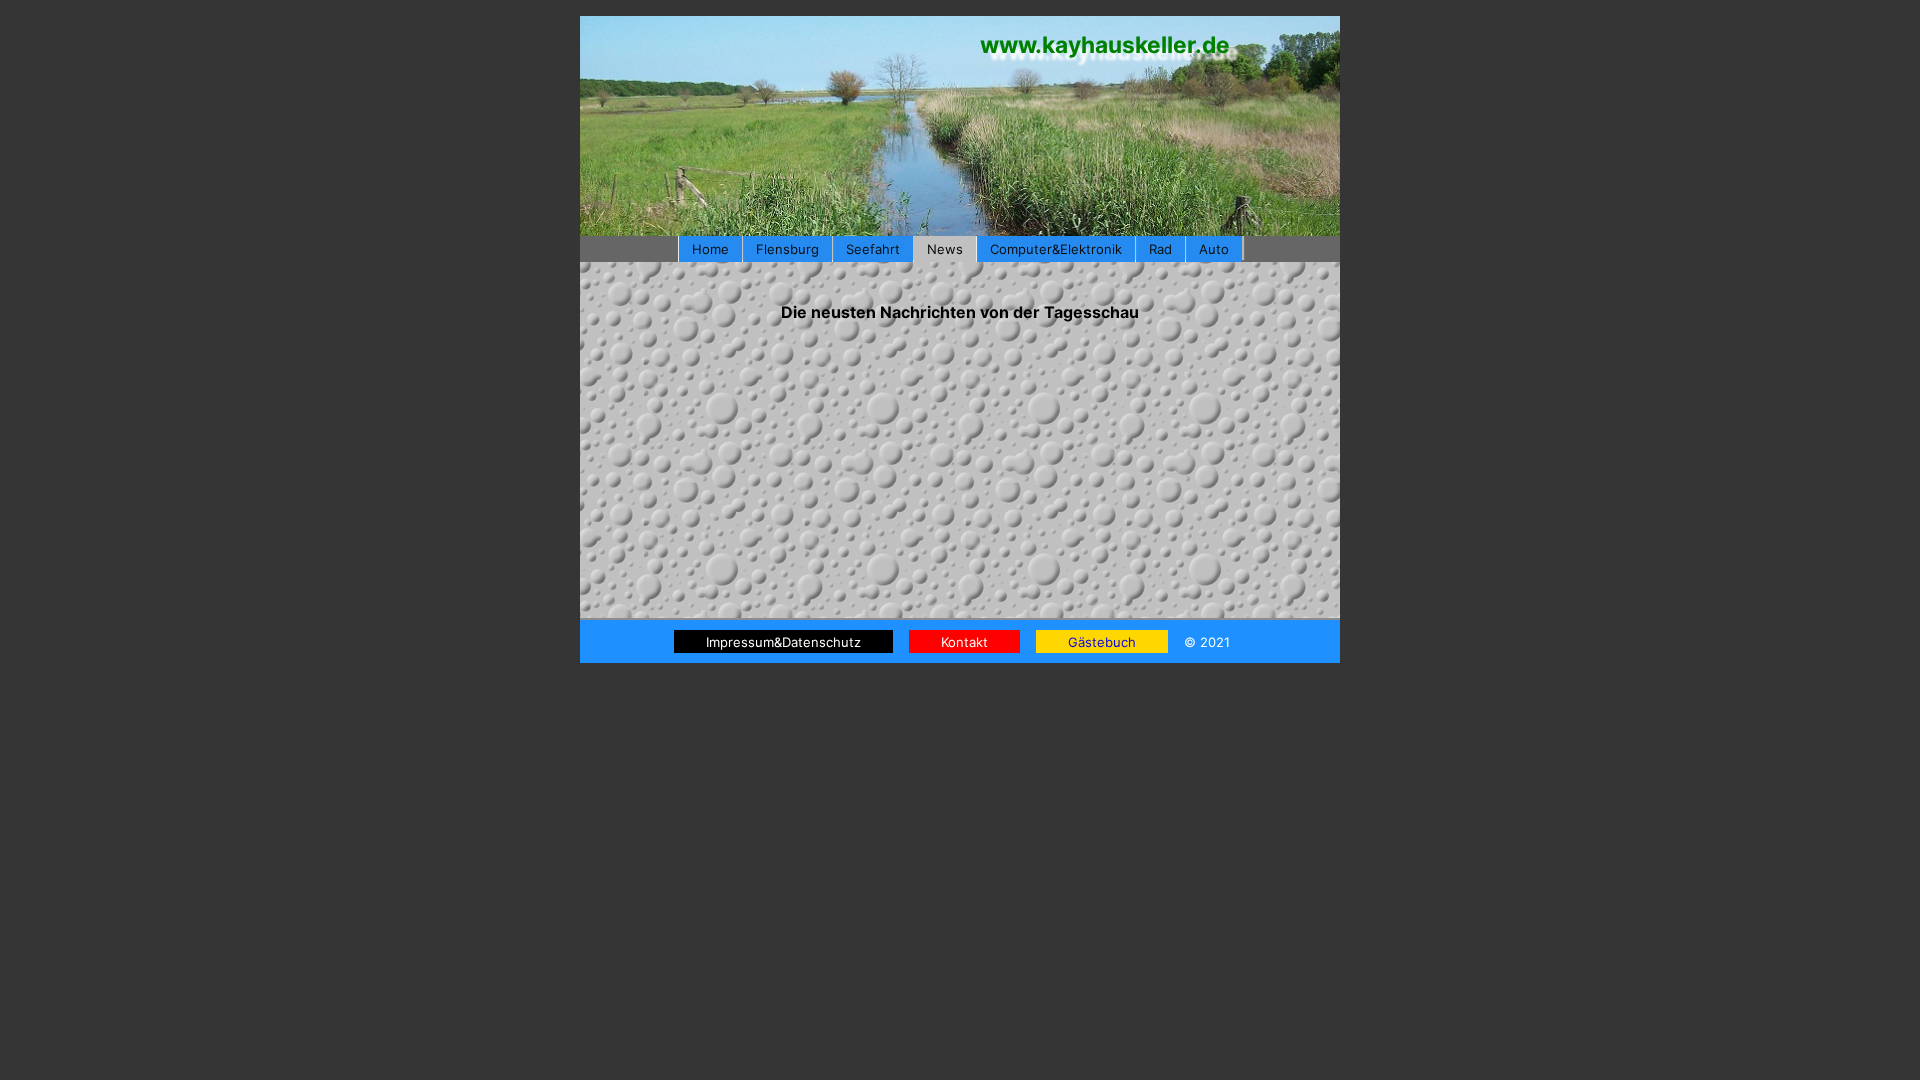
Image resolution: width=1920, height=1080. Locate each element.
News (945, 249)
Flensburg (787, 249)
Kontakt (964, 642)
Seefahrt (873, 249)
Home (710, 249)
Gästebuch (1102, 642)
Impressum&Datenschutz (783, 642)
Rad (1160, 249)
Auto (1214, 249)
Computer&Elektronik (1056, 249)
